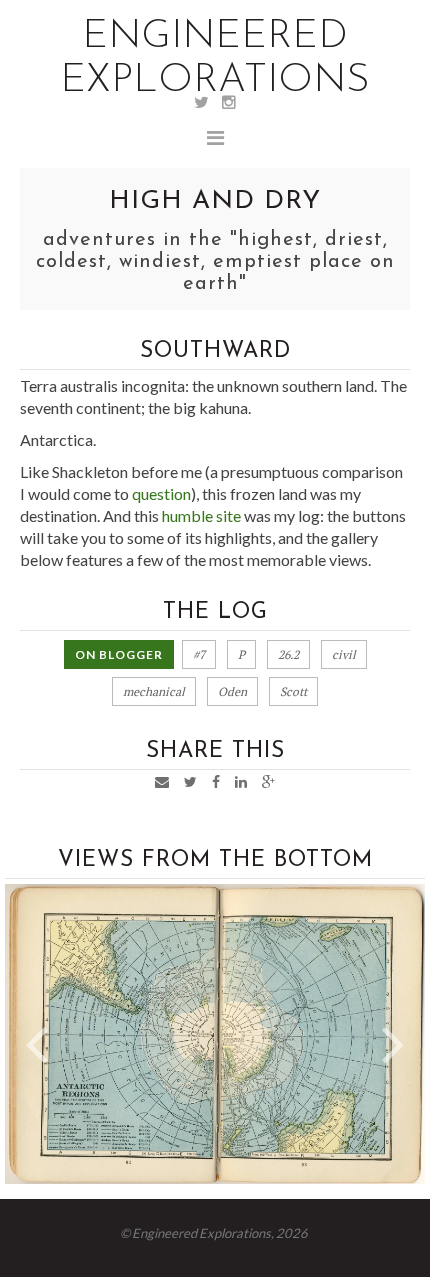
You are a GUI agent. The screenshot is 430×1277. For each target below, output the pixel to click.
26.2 (288, 654)
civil (344, 654)
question (161, 493)
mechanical (154, 691)
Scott (293, 691)
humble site (201, 515)
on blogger (119, 654)
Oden (232, 691)
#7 (199, 654)
